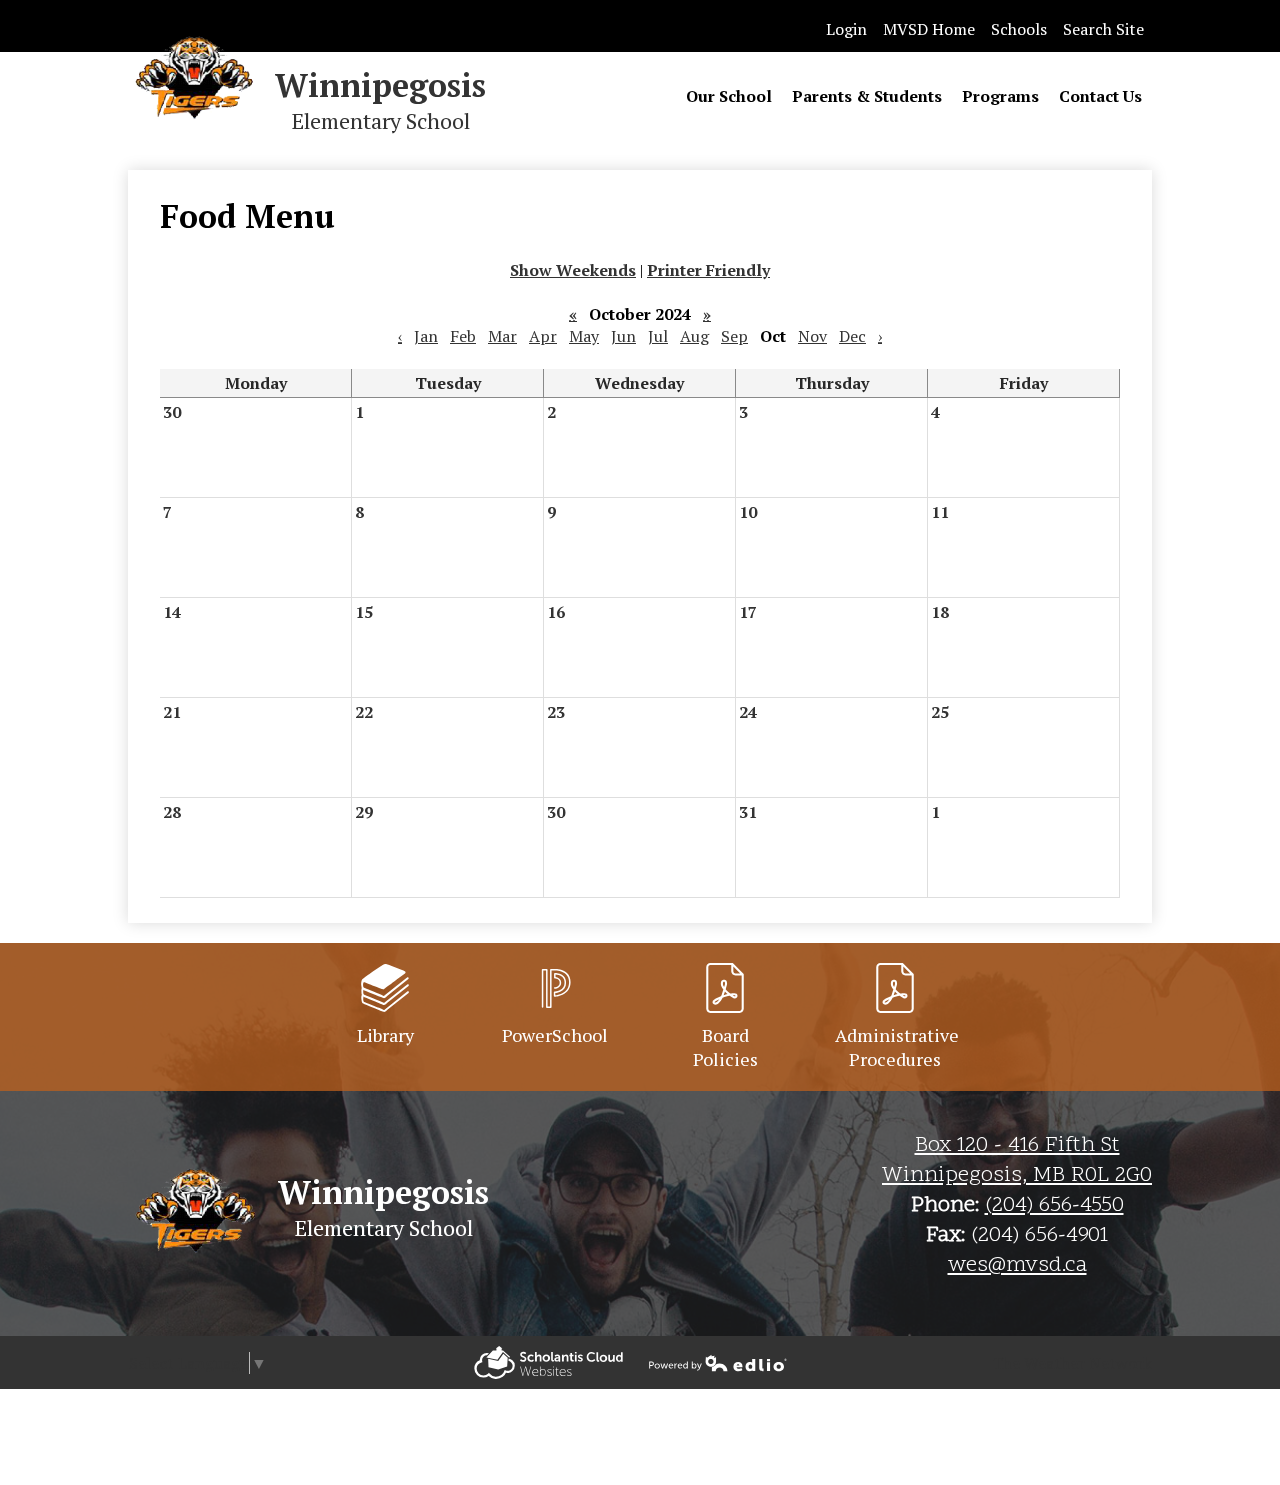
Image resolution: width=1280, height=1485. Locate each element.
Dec (852, 336)
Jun (623, 336)
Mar (502, 336)
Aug (694, 336)
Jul (658, 336)
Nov (812, 336)
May (584, 336)
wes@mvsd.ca (1017, 1266)
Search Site (1103, 29)
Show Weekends (573, 270)
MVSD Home (929, 29)
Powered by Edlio (548, 1362)
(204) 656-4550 (1054, 1206)
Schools (1019, 29)
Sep (734, 336)
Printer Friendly (708, 270)
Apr (543, 336)
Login (846, 29)
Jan (426, 336)
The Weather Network (1072, 1363)
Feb (463, 336)
